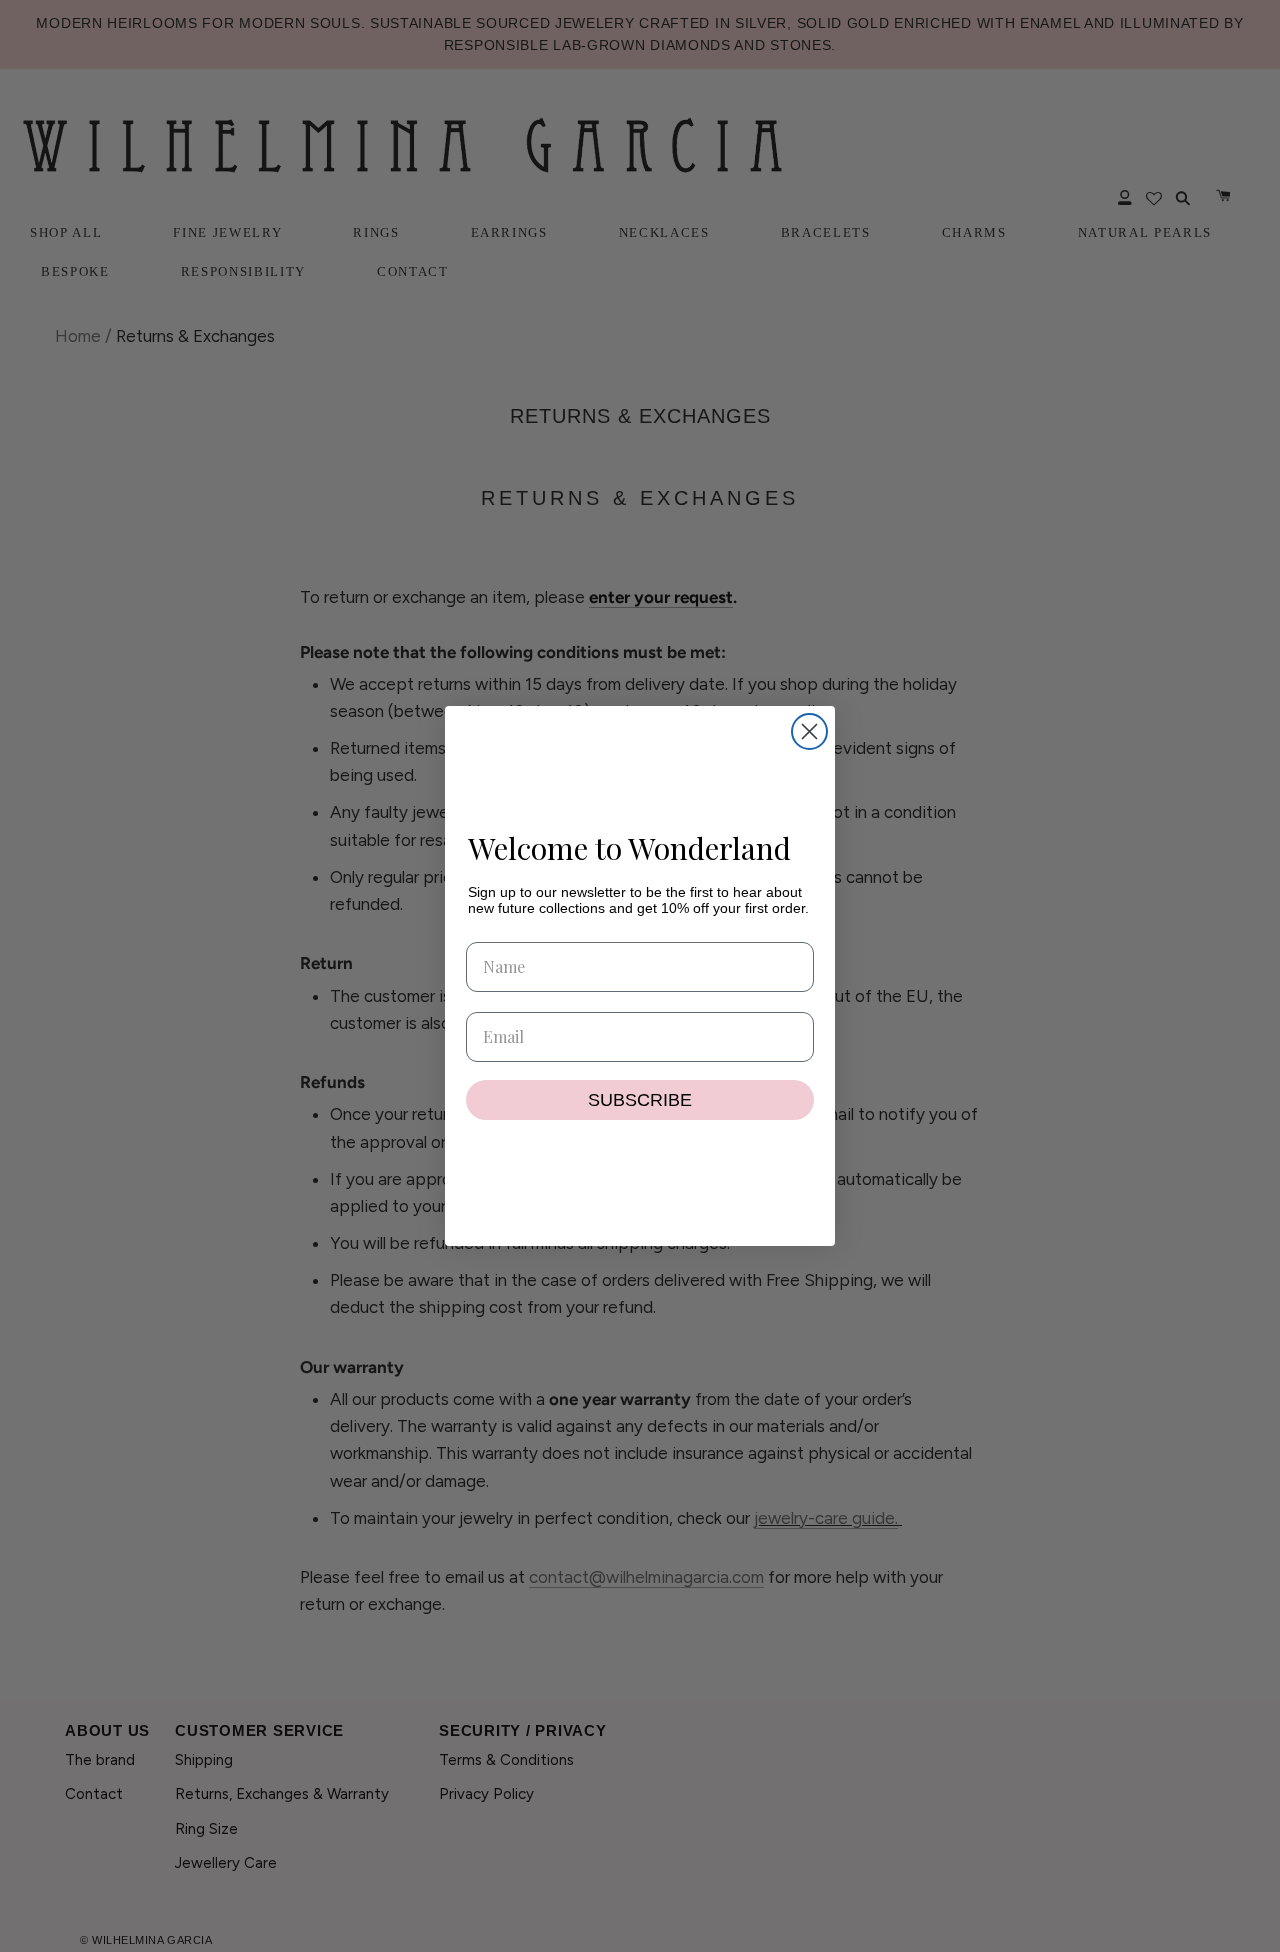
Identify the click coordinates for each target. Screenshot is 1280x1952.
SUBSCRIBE (640, 1100)
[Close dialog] (809, 731)
